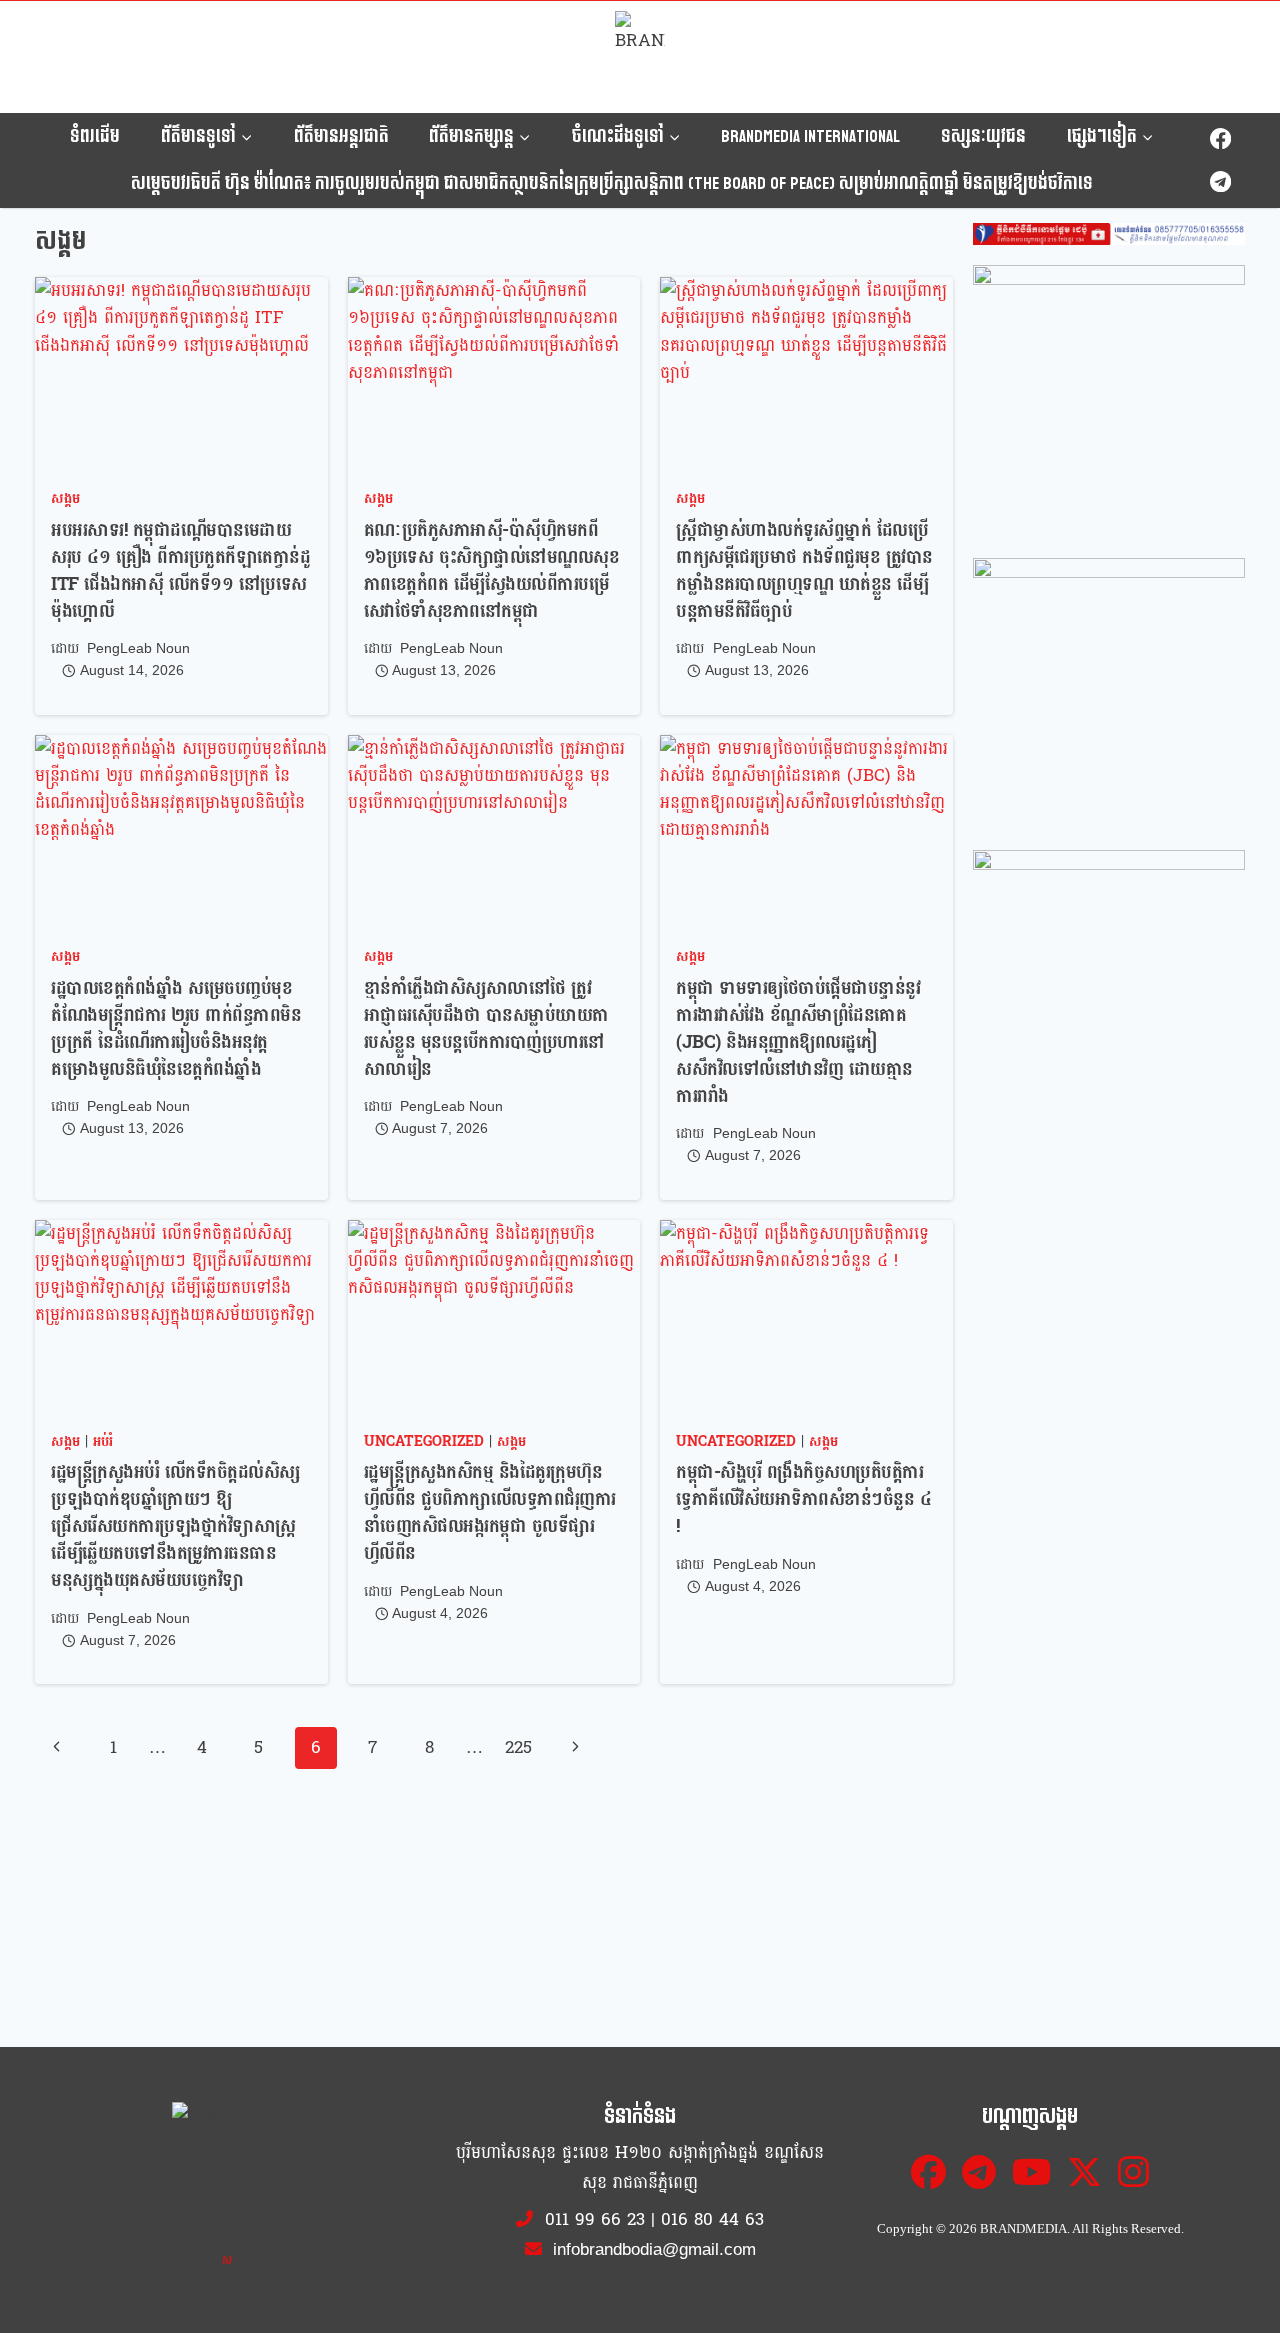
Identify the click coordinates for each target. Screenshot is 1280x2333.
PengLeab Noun (138, 648)
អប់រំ (103, 1441)
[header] (1109, 234)
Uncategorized (424, 1441)
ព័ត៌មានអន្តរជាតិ (341, 136)
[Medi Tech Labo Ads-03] (1109, 694)
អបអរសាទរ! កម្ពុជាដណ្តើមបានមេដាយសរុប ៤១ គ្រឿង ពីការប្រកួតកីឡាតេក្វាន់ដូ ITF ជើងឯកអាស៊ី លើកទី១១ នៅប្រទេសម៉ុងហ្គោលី (180, 571)
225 (518, 1747)
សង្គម (65, 498)
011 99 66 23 (595, 2219)
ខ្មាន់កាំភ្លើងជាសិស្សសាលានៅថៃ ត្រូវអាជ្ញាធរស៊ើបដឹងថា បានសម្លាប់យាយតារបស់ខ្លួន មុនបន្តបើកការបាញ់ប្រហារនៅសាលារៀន (486, 1029)
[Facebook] (1220, 139)
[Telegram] (1220, 181)
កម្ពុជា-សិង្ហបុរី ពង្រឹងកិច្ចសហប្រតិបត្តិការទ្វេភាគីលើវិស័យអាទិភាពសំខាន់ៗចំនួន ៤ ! (803, 1499)
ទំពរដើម (95, 136)
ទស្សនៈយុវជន (983, 136)
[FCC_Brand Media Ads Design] (1109, 401)
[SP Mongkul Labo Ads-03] (1109, 986)
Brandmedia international (810, 136)
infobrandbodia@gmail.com (652, 2249)
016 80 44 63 (712, 2219)
